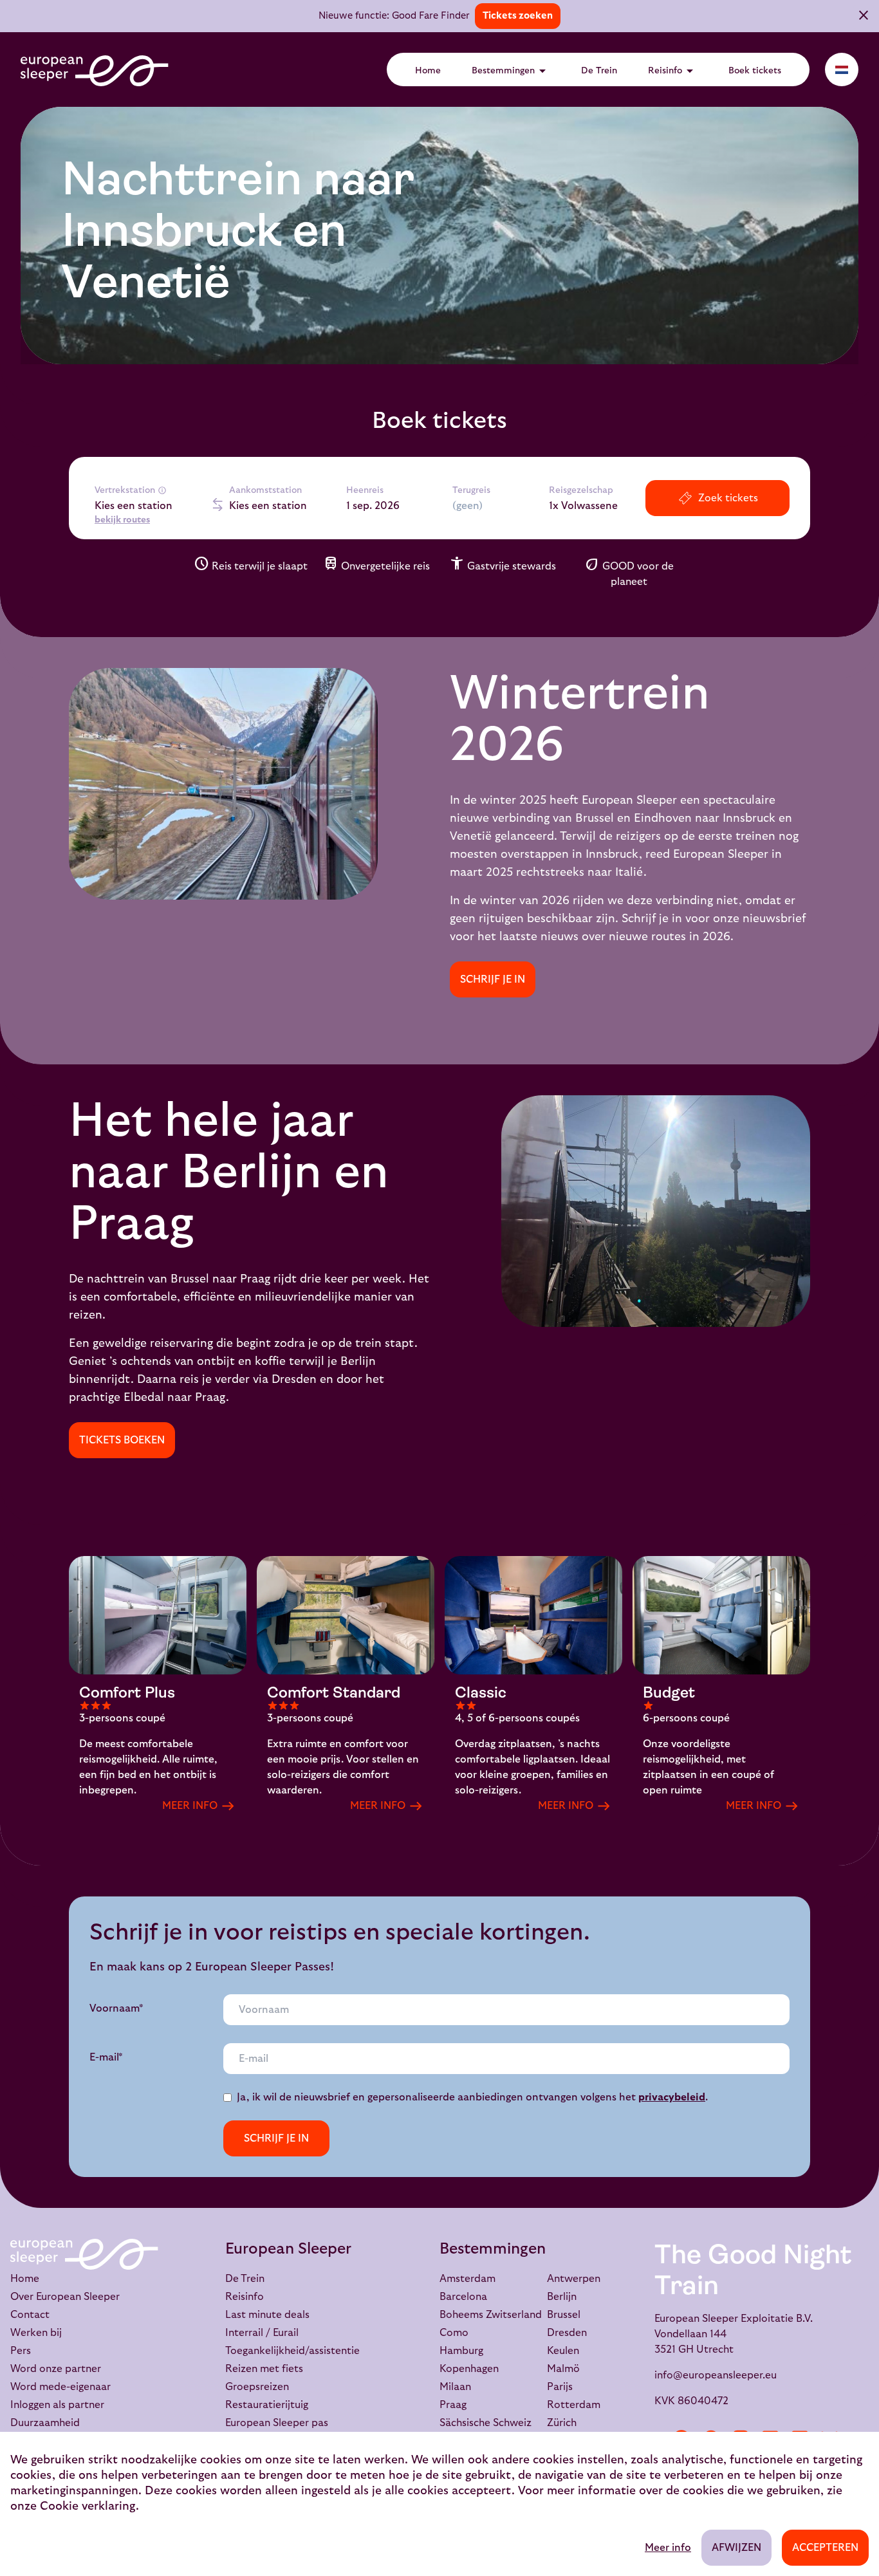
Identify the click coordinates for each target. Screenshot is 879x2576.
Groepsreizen (257, 2387)
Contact (30, 2315)
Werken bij (36, 2333)
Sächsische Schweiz (486, 2423)
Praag (453, 2405)
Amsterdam (467, 2279)
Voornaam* (116, 2008)
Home (428, 71)
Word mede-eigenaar (60, 2387)
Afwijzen (736, 2548)
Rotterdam (574, 2405)
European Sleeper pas (277, 2423)
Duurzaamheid (45, 2423)
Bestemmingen (511, 71)
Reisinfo (673, 71)
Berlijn (562, 2297)
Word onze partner (56, 2369)
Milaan (455, 2387)
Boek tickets (755, 71)
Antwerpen (574, 2279)
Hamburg (461, 2351)
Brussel (564, 2315)
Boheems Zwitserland (491, 2315)
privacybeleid (672, 2097)
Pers (21, 2351)
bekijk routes (122, 520)
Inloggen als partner (57, 2405)
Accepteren (825, 2548)
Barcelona (463, 2297)
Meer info (668, 2548)
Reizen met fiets (264, 2369)
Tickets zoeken (518, 16)
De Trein (599, 71)
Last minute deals (267, 2315)
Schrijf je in (276, 2138)
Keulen (563, 2351)
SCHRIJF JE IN (493, 979)
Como (454, 2333)
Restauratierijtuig (267, 2405)
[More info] (162, 490)
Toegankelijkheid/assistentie (292, 2351)
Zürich (562, 2423)
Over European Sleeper (65, 2297)
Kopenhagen (469, 2369)
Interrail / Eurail (262, 2333)
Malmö (563, 2369)
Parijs (560, 2387)
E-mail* (106, 2057)
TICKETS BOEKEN (122, 1440)
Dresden (567, 2333)
